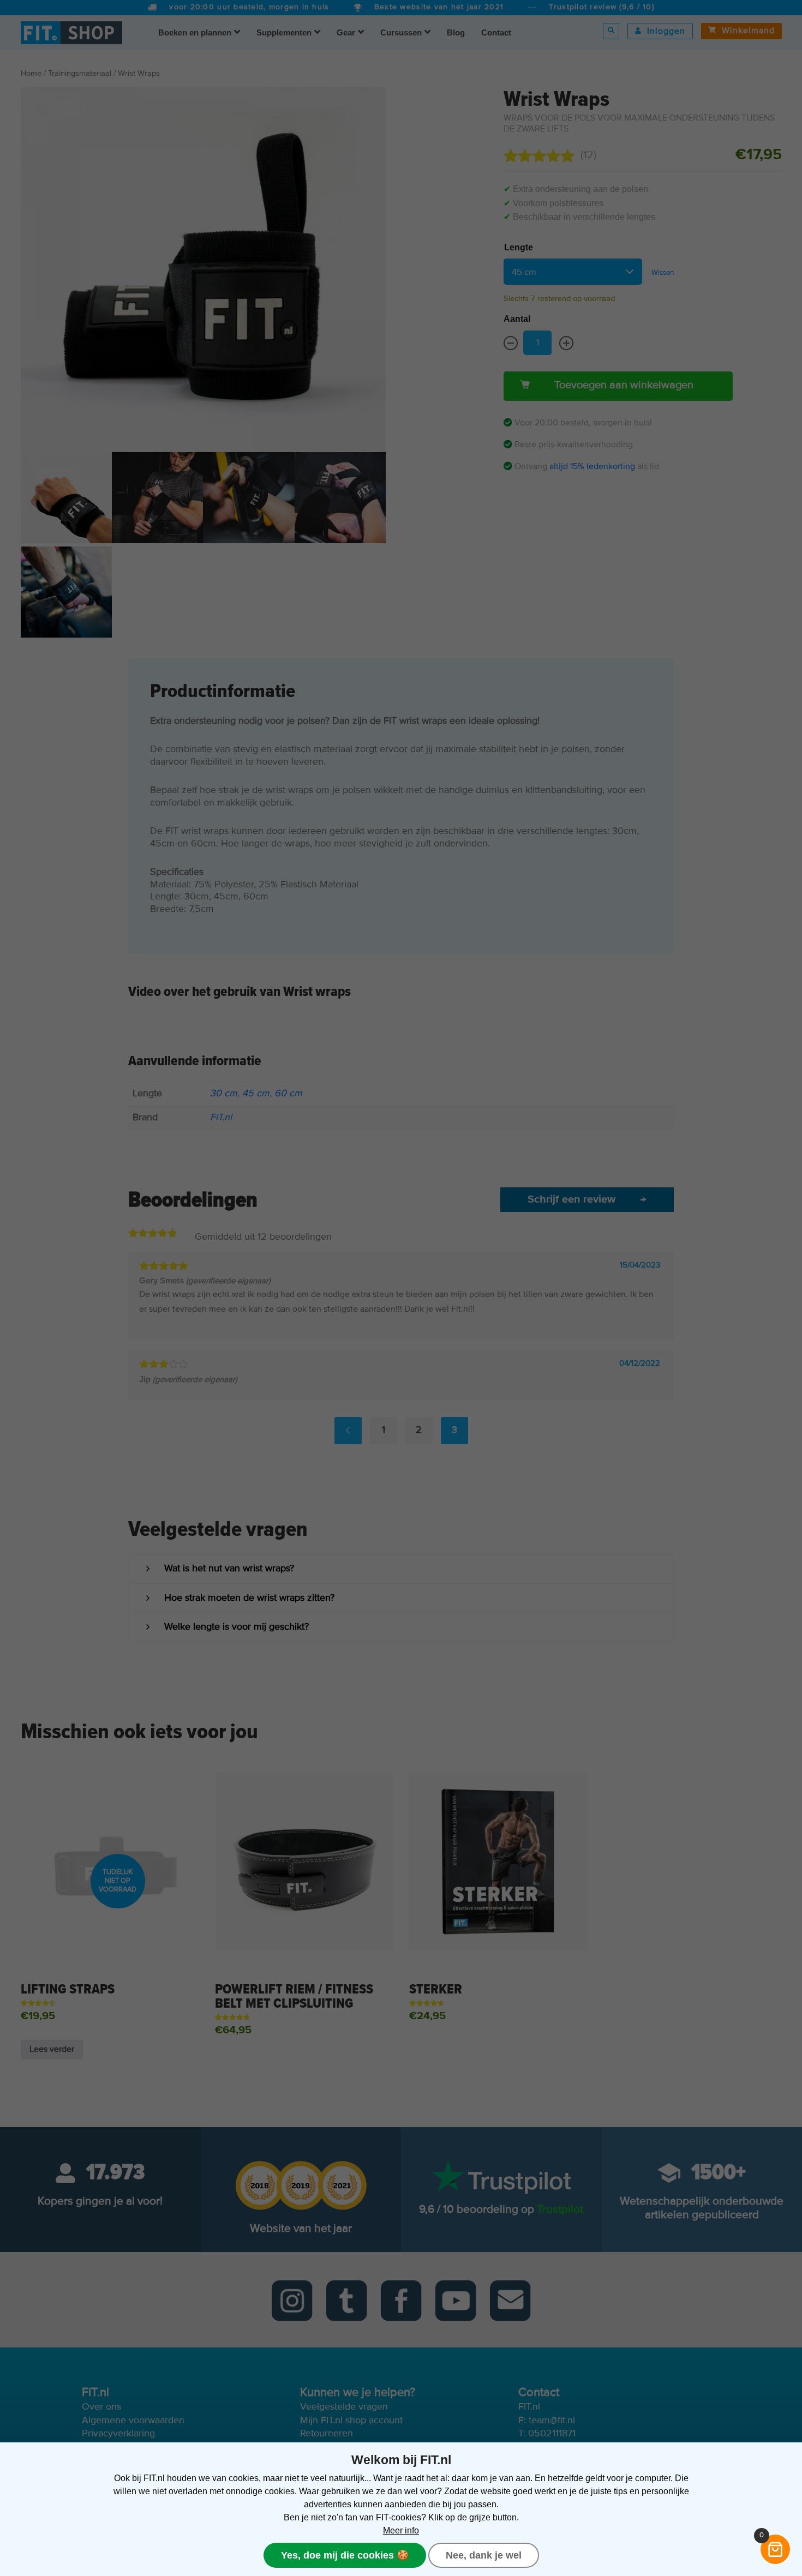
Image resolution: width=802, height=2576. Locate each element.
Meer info (401, 2530)
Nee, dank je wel (484, 2555)
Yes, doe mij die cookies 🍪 (345, 2555)
